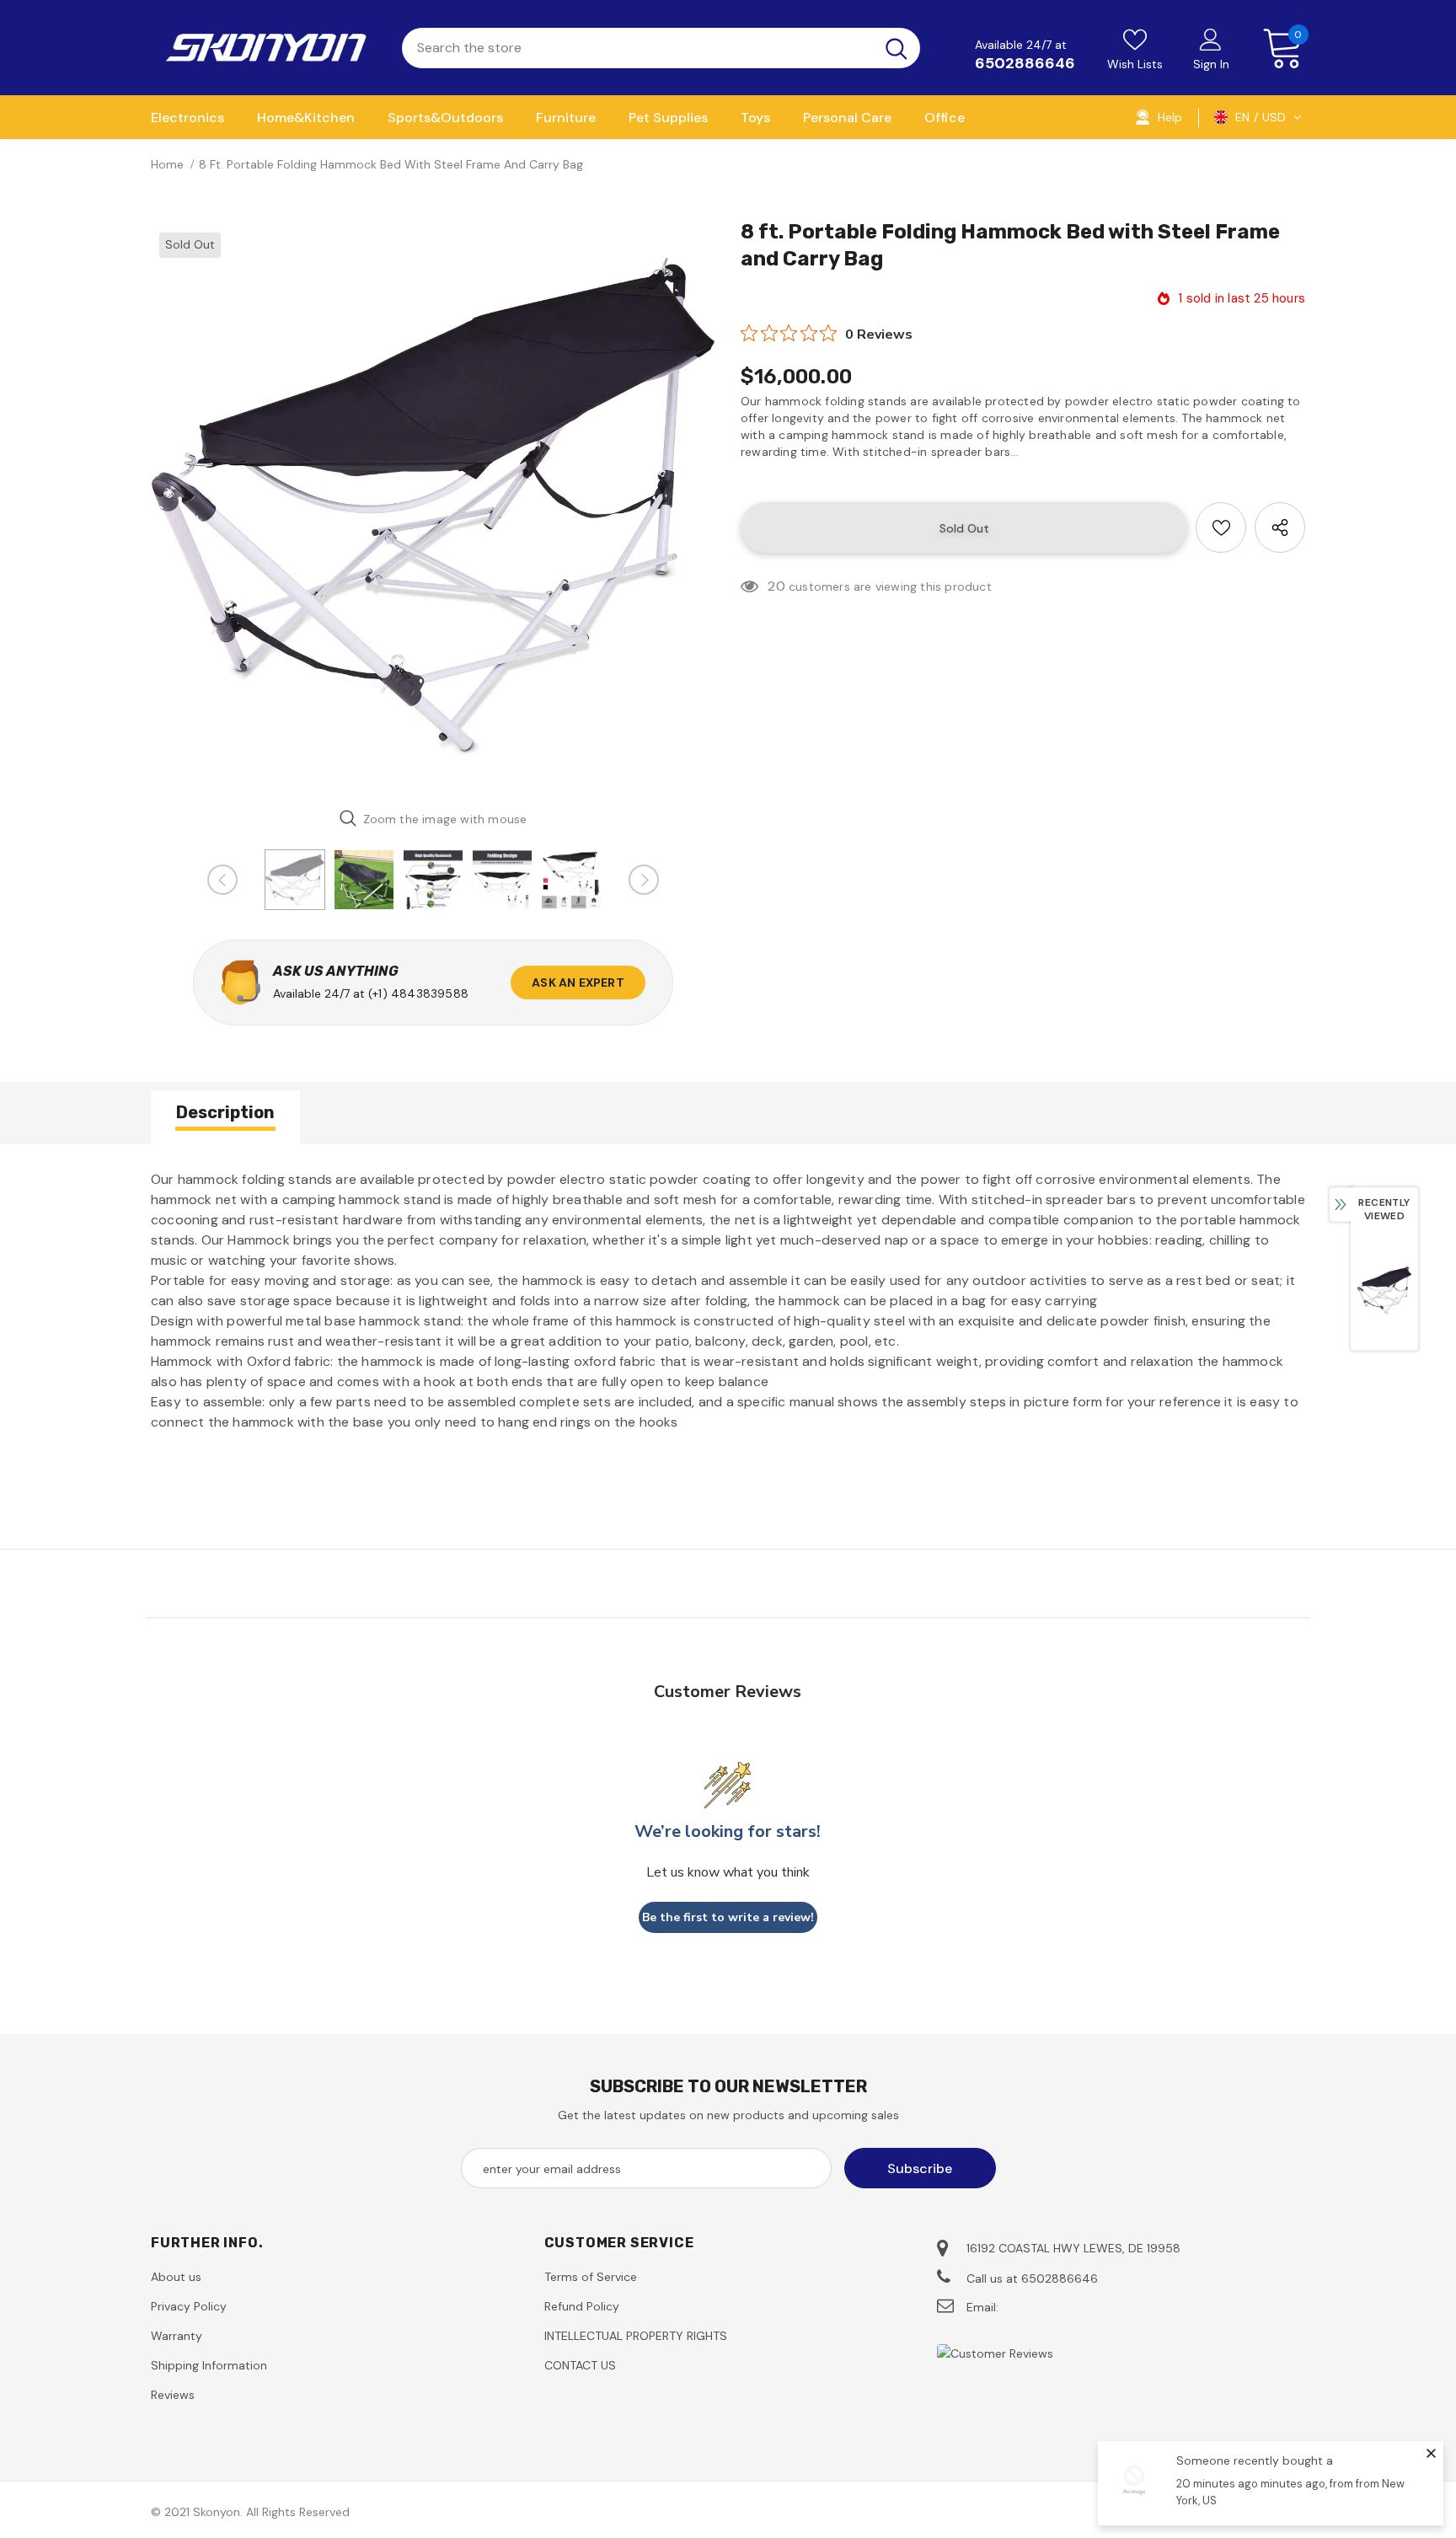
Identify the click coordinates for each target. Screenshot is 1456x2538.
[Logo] (264, 48)
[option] (433, 506)
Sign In (1211, 64)
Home (167, 164)
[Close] (1431, 2453)
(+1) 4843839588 (418, 993)
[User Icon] (1211, 39)
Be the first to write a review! (728, 1917)
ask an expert (578, 983)
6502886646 (1025, 63)
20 (776, 586)
